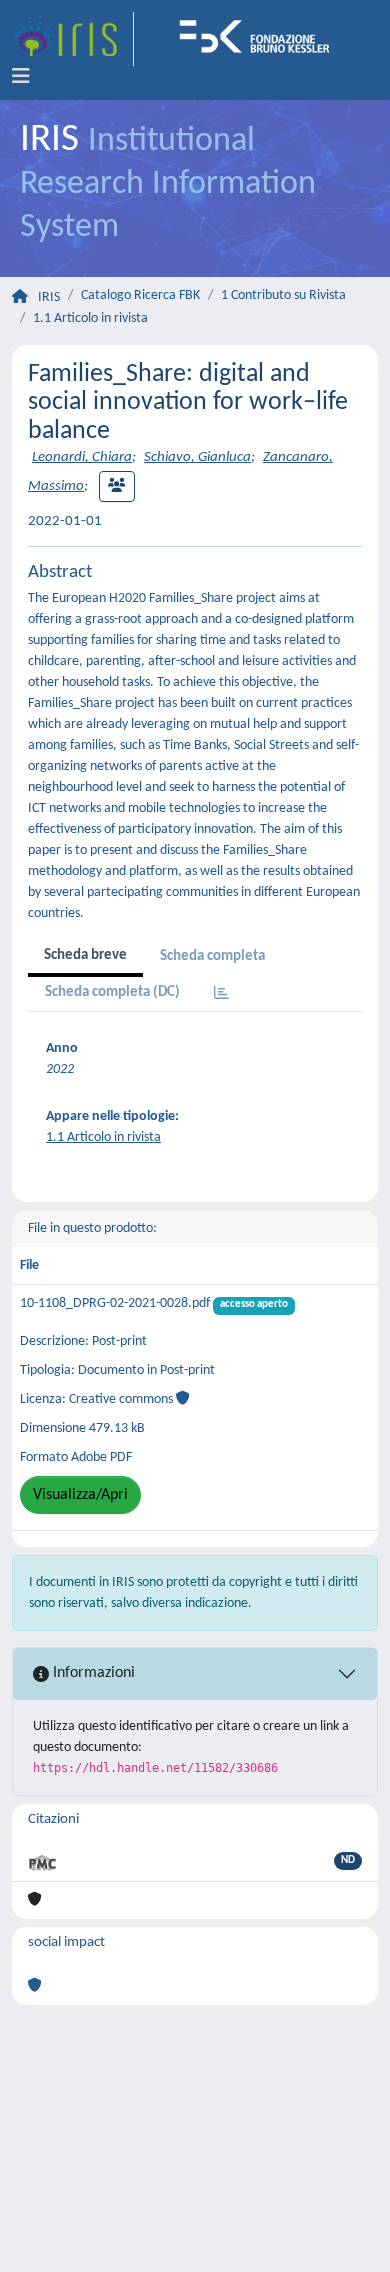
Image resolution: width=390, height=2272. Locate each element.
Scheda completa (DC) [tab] (112, 992)
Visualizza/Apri (80, 1495)
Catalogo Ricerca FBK (140, 295)
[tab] (221, 994)
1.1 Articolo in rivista (90, 318)
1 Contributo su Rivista (283, 295)
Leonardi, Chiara (82, 457)
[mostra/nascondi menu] (21, 77)
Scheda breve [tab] (85, 955)
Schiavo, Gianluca (197, 457)
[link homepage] (73, 39)
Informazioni (92, 1673)
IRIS (49, 297)
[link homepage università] (261, 39)
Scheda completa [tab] (212, 956)
